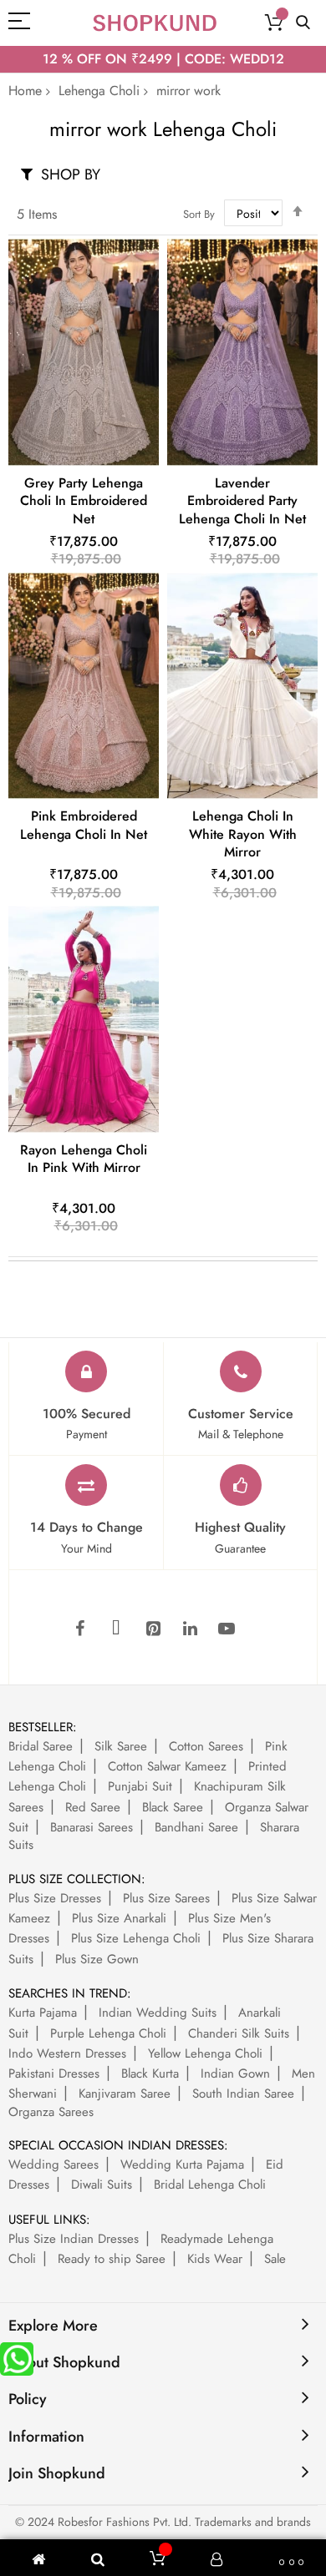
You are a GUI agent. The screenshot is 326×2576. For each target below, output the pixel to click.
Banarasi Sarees (92, 1827)
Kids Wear (215, 2259)
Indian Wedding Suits (158, 2013)
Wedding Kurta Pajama (182, 2164)
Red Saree (93, 1807)
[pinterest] (153, 1629)
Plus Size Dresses (55, 1898)
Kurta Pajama (43, 2013)
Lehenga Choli (99, 91)
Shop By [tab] (71, 174)
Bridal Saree (41, 1746)
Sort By (199, 214)
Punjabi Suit (140, 1786)
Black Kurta (150, 2073)
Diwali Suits (102, 2185)
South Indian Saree (243, 2094)
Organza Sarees (51, 2112)
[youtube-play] (227, 1629)
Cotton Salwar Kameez (167, 1766)
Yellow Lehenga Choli (205, 2053)
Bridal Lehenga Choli (210, 2185)
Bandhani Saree (196, 1827)
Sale (275, 2259)
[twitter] (116, 1629)
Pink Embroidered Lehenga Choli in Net (84, 825)
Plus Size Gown (97, 1959)
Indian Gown (235, 2073)
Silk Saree (121, 1746)
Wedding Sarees (53, 2164)
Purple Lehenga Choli (108, 2033)
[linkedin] (190, 1629)
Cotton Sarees (206, 1746)
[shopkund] (155, 23)
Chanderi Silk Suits (239, 2033)
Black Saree (173, 1807)
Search (303, 23)
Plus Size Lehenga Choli (136, 1938)
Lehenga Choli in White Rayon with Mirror (243, 834)
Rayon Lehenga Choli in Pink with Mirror (84, 1159)
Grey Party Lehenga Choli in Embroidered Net (84, 501)
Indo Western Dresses (67, 2053)
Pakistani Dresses (54, 2073)
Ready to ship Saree (112, 2259)
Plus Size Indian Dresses (74, 2239)
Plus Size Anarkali (119, 1918)
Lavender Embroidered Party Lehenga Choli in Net (242, 501)
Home (25, 91)
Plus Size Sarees (166, 1898)
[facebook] (79, 1629)
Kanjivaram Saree (125, 2094)
